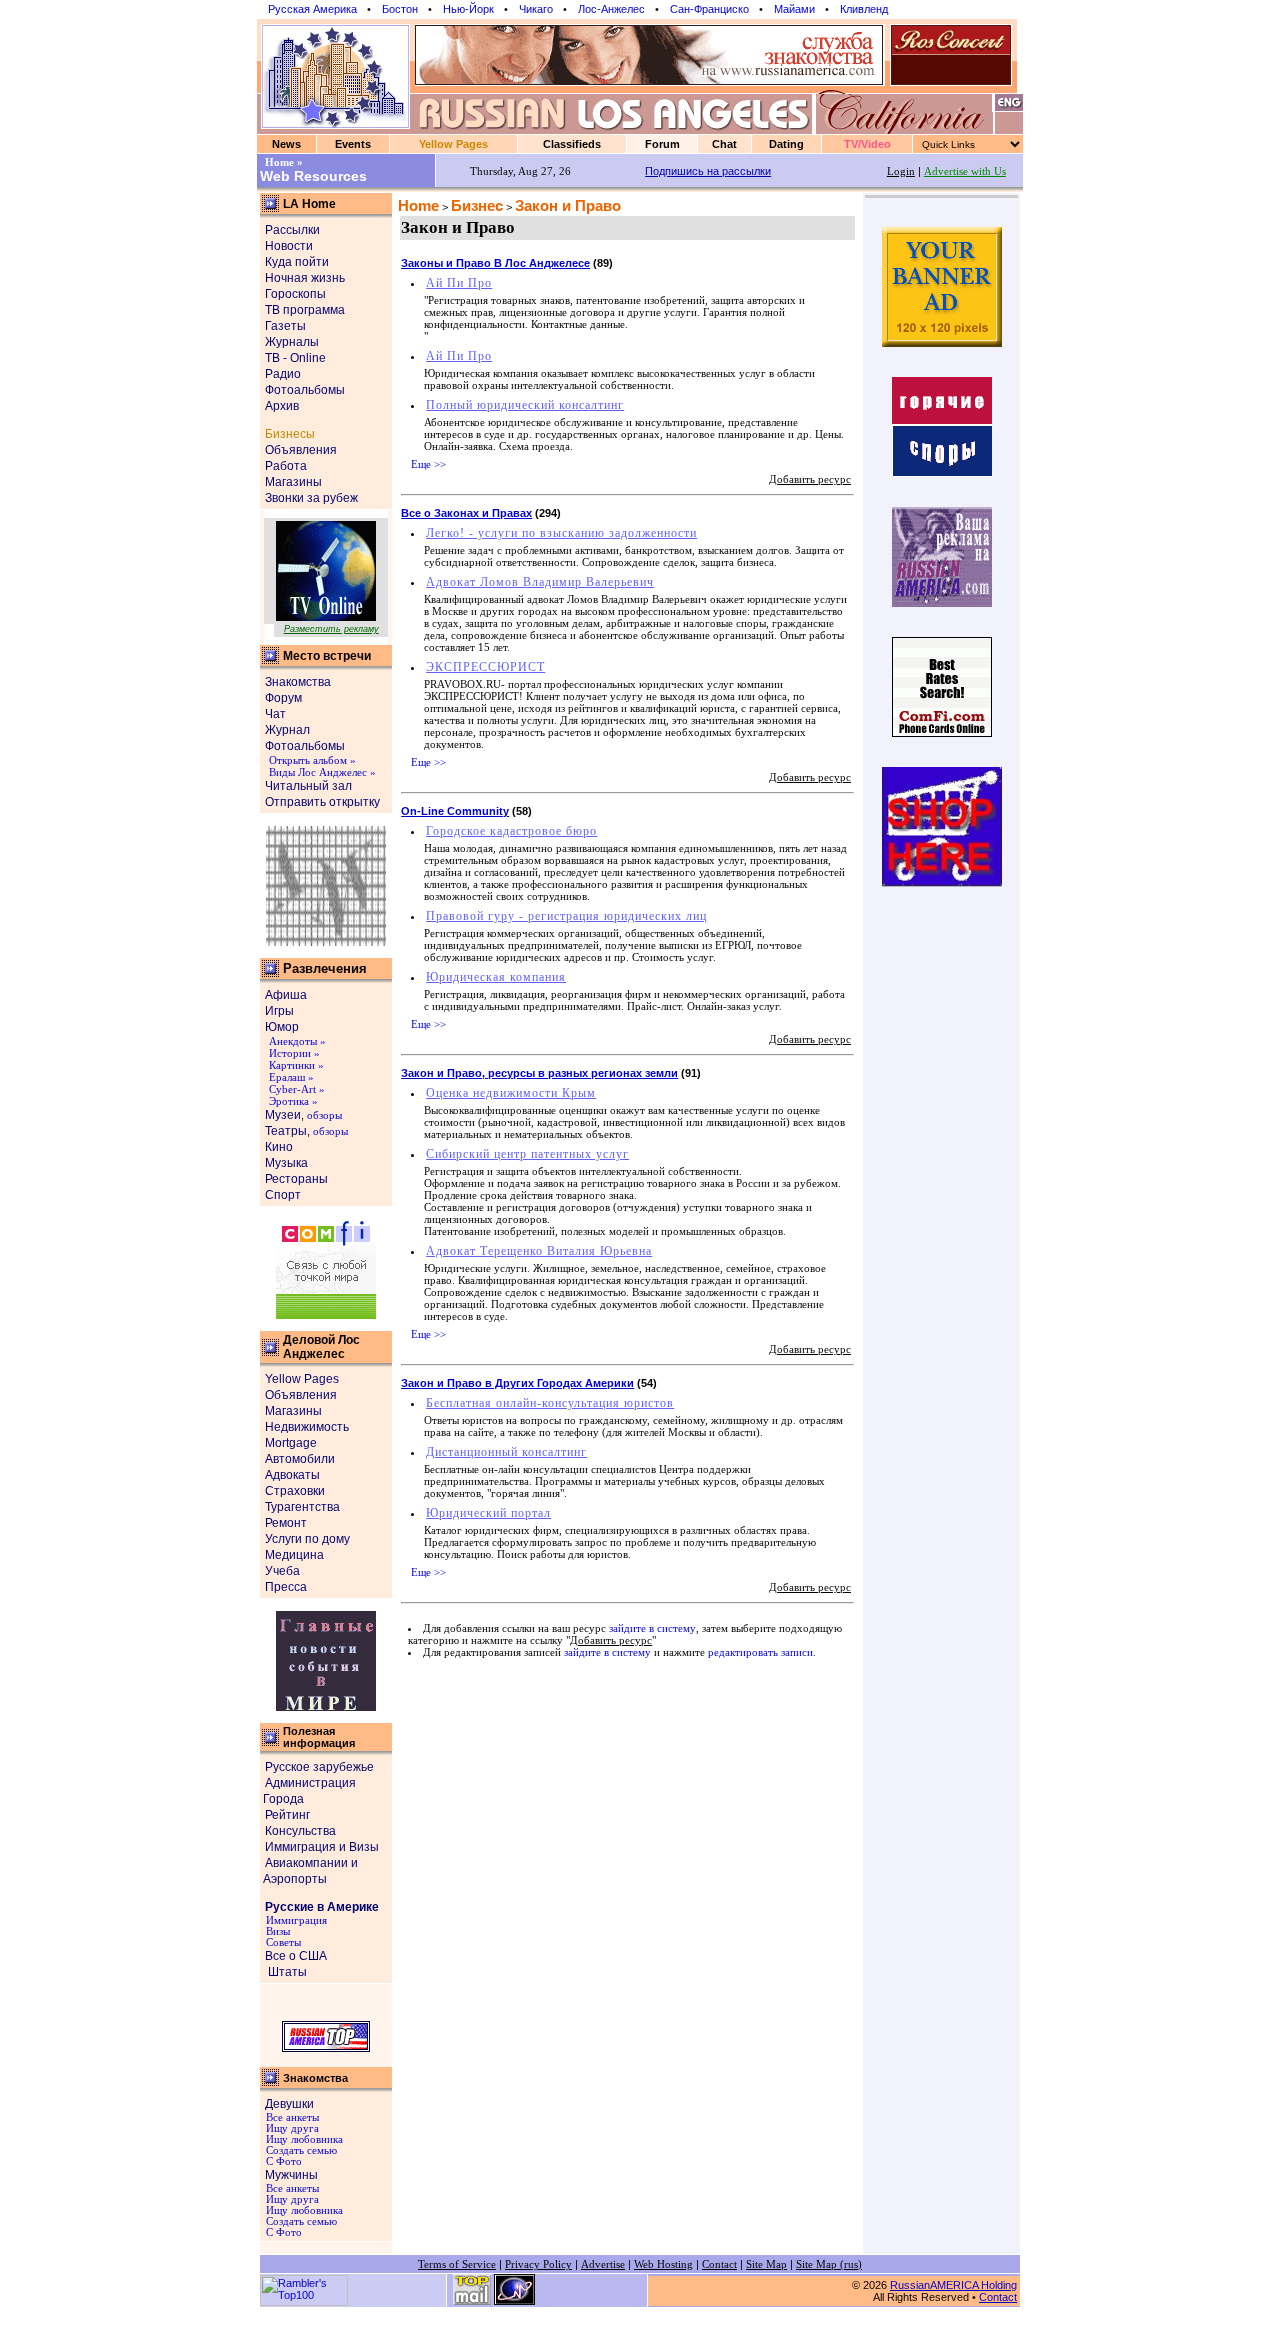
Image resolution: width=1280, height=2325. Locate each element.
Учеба (282, 1571)
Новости (289, 246)
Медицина (294, 1555)
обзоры (324, 1115)
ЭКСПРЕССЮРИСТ (485, 667)
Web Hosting (663, 2264)
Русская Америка (312, 9)
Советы (282, 1942)
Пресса (286, 1587)
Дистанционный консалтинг (506, 1452)
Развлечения (325, 968)
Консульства (300, 1831)
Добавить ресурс (810, 479)
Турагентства (302, 1507)
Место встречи (327, 656)
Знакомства (298, 682)
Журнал (287, 730)
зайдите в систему (652, 1628)
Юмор (282, 1027)
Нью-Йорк (468, 9)
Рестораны (296, 1179)
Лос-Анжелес (611, 9)
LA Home (309, 204)
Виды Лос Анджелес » (322, 772)
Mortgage (291, 1443)
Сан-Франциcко (709, 9)
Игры (279, 1011)
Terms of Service (457, 2264)
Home (418, 206)
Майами (794, 9)
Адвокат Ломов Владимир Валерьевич (540, 582)
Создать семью (300, 2150)
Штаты (286, 1972)
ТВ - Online (295, 358)
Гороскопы (295, 294)
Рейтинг (287, 1815)
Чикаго (536, 9)
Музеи (283, 1115)
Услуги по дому (307, 1539)
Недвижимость (307, 1427)
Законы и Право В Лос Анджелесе (495, 263)
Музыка (286, 1163)
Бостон (400, 9)
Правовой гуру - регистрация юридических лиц (566, 916)
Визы (276, 1931)
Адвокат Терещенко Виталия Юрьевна (539, 1251)
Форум (283, 698)
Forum (662, 144)
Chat (724, 144)
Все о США (296, 1956)
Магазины (293, 482)
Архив (282, 406)
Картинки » (296, 1065)
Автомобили (300, 1459)
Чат (275, 714)
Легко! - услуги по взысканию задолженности (561, 533)
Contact (719, 2264)
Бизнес (477, 206)
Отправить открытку (322, 802)
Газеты (285, 326)
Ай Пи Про (459, 283)
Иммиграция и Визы (322, 1847)
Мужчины (291, 2175)
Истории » (294, 1053)
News (286, 144)
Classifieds (572, 144)
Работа (286, 466)
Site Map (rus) (829, 2264)
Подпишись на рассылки (708, 171)
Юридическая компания (496, 977)
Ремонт (286, 1523)
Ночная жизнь (305, 278)
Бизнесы (290, 434)
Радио (283, 374)
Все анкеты (291, 2117)
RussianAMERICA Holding (953, 2285)
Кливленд (864, 9)
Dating (786, 144)
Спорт (283, 1195)
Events (353, 144)
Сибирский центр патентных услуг (527, 1154)
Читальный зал (308, 786)
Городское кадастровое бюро (511, 831)
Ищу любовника (303, 2139)
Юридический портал (488, 1513)
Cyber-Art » (297, 1089)
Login (901, 171)
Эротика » (293, 1101)
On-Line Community (455, 811)
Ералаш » (291, 1077)
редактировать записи (760, 1652)
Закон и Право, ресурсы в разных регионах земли (539, 1073)
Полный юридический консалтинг (525, 405)
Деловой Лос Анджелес (321, 1347)
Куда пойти (297, 262)
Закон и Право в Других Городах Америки (517, 1383)
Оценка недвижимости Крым (511, 1093)
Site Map (766, 2264)
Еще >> (428, 464)
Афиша (286, 995)
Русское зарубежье (319, 1767)
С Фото (282, 2161)
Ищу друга (291, 2128)
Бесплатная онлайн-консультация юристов (550, 1403)
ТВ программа (305, 310)
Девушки (289, 2104)
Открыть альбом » (312, 760)
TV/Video (867, 144)
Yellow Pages (453, 144)
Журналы (292, 342)
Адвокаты (292, 1475)
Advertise (603, 2264)
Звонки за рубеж (311, 498)
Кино (279, 1147)
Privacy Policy (538, 2264)
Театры (286, 1131)
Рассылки (292, 230)
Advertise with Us (965, 171)
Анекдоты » (297, 1041)
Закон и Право (568, 206)
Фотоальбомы (305, 390)
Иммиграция (295, 1920)
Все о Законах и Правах (466, 513)
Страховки (295, 1491)
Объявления (301, 450)
